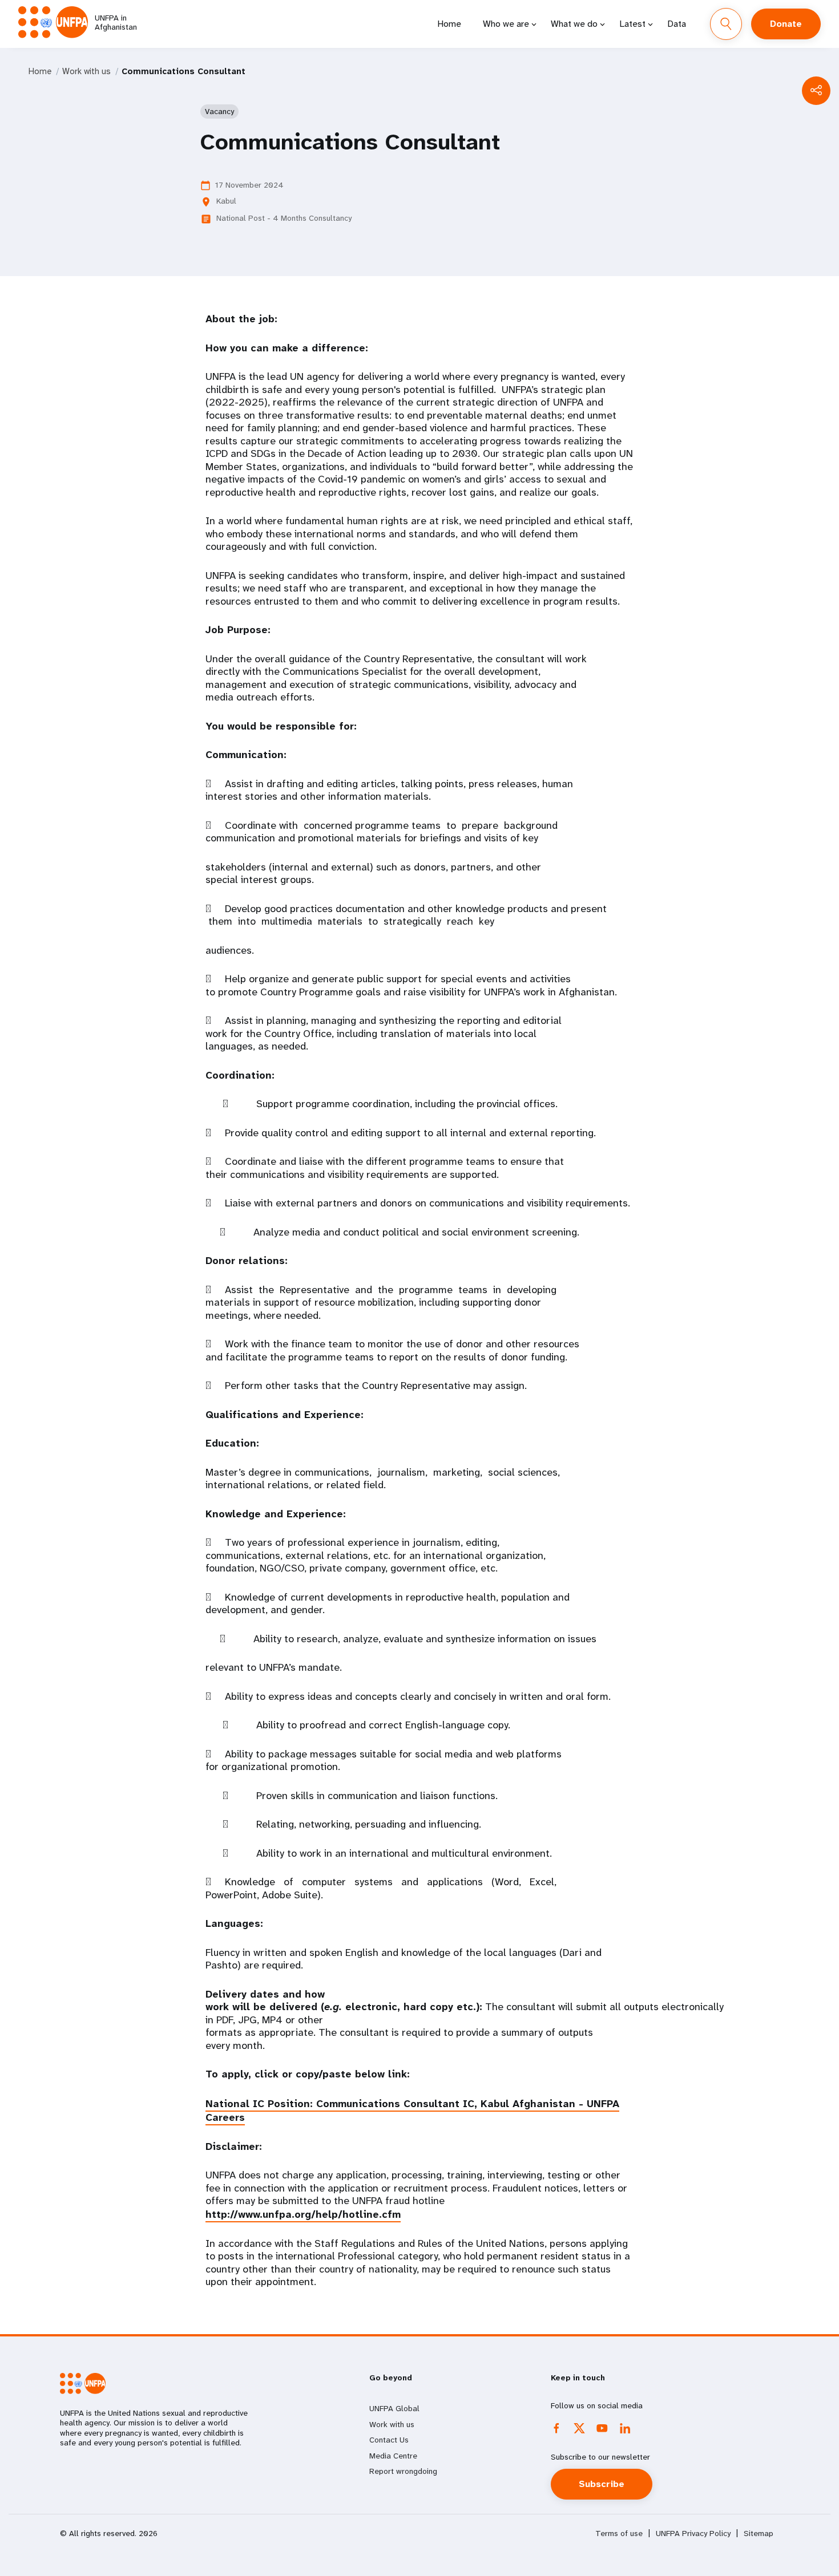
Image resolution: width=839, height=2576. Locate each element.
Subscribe (602, 2484)
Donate (786, 24)
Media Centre (393, 2456)
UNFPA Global (394, 2408)
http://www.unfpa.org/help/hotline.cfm (303, 2214)
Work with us (86, 71)
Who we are (506, 24)
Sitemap (759, 2534)
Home (449, 24)
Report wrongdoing (403, 2471)
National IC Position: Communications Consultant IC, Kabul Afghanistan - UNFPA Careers (412, 2111)
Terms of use (619, 2534)
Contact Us (389, 2440)
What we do (574, 24)
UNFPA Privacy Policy (693, 2534)
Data (677, 24)
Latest (632, 24)
